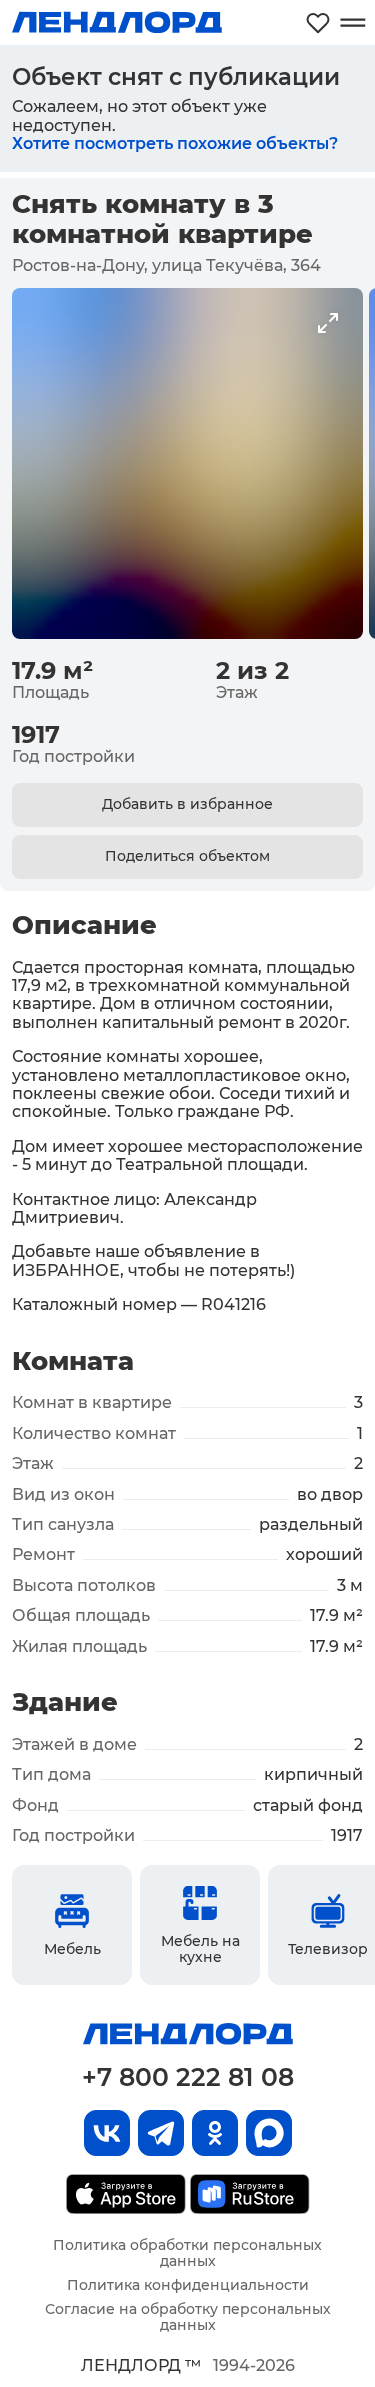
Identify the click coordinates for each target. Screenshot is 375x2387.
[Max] (269, 2133)
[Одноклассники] (215, 2133)
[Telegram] (161, 2133)
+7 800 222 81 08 (188, 2077)
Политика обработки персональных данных (187, 2253)
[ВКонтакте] (107, 2133)
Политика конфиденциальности (188, 2285)
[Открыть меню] (352, 22)
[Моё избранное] (318, 22)
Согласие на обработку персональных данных (188, 2317)
